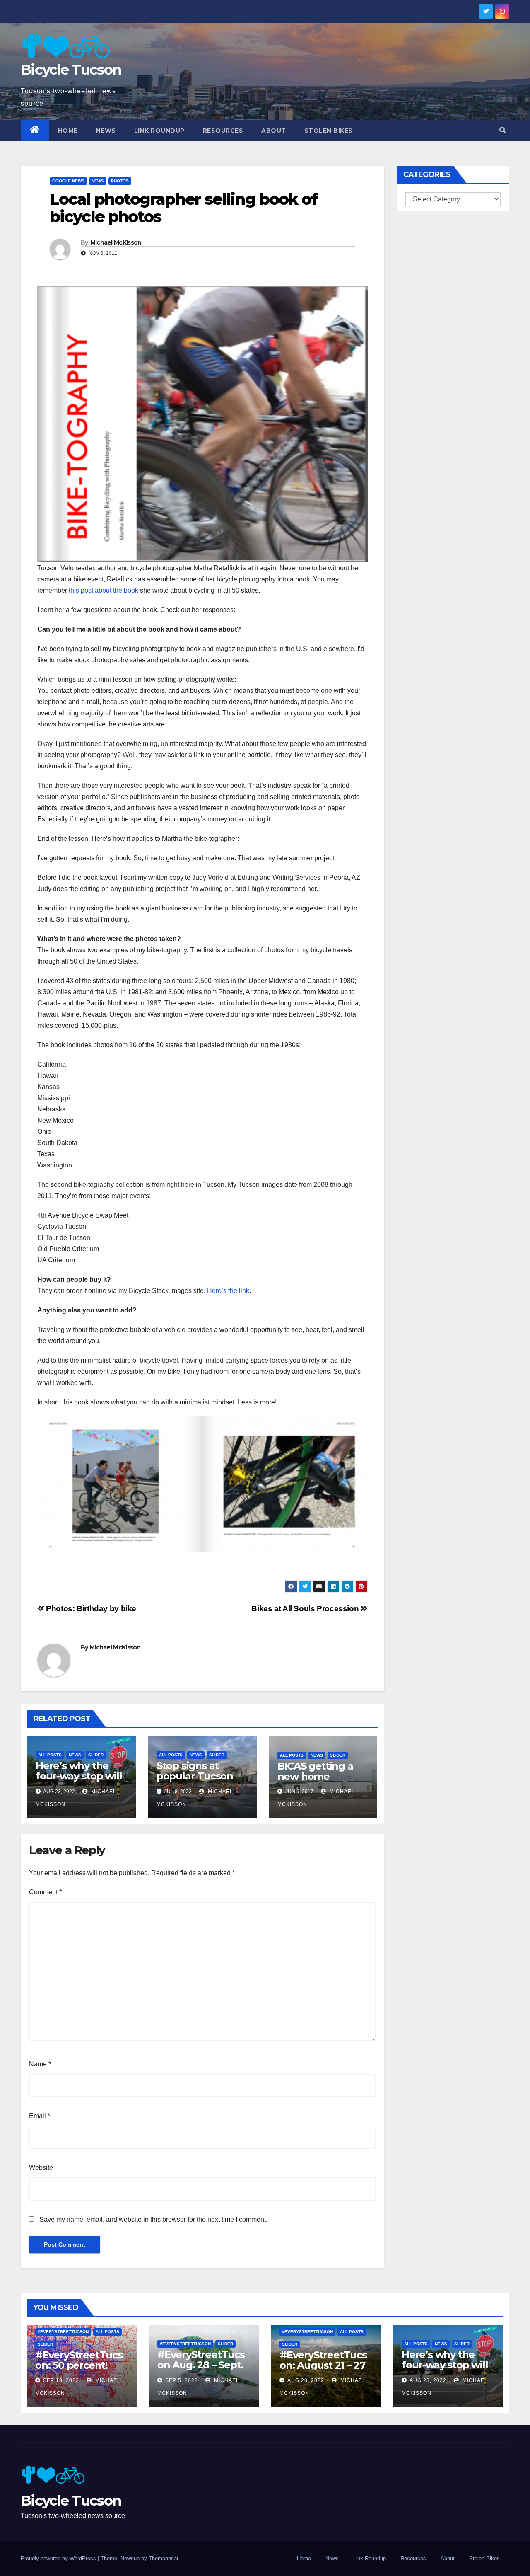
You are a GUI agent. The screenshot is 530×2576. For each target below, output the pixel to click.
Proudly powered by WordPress (59, 2558)
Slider (96, 1755)
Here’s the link (228, 1291)
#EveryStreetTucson (63, 2332)
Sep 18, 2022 (61, 2380)
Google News (68, 181)
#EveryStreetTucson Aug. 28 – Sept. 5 (201, 2365)
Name (40, 2064)
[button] (503, 130)
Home (68, 131)
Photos (120, 181)
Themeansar (163, 2558)
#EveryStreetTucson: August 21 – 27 (323, 2360)
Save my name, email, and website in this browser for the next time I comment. (153, 2219)
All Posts (50, 1755)
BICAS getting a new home (315, 1771)
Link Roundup (159, 131)
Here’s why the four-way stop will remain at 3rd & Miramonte (79, 1781)
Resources (223, 131)
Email (40, 2116)
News (106, 131)
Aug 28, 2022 (306, 2380)
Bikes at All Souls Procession (306, 1609)
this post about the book (104, 590)
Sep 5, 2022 (182, 2380)
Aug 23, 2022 (428, 2380)
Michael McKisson (116, 242)
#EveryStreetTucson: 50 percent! (79, 2360)
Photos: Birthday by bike (90, 1609)
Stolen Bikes (329, 131)
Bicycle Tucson (71, 70)
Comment (45, 1892)
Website (41, 2168)
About (274, 131)
